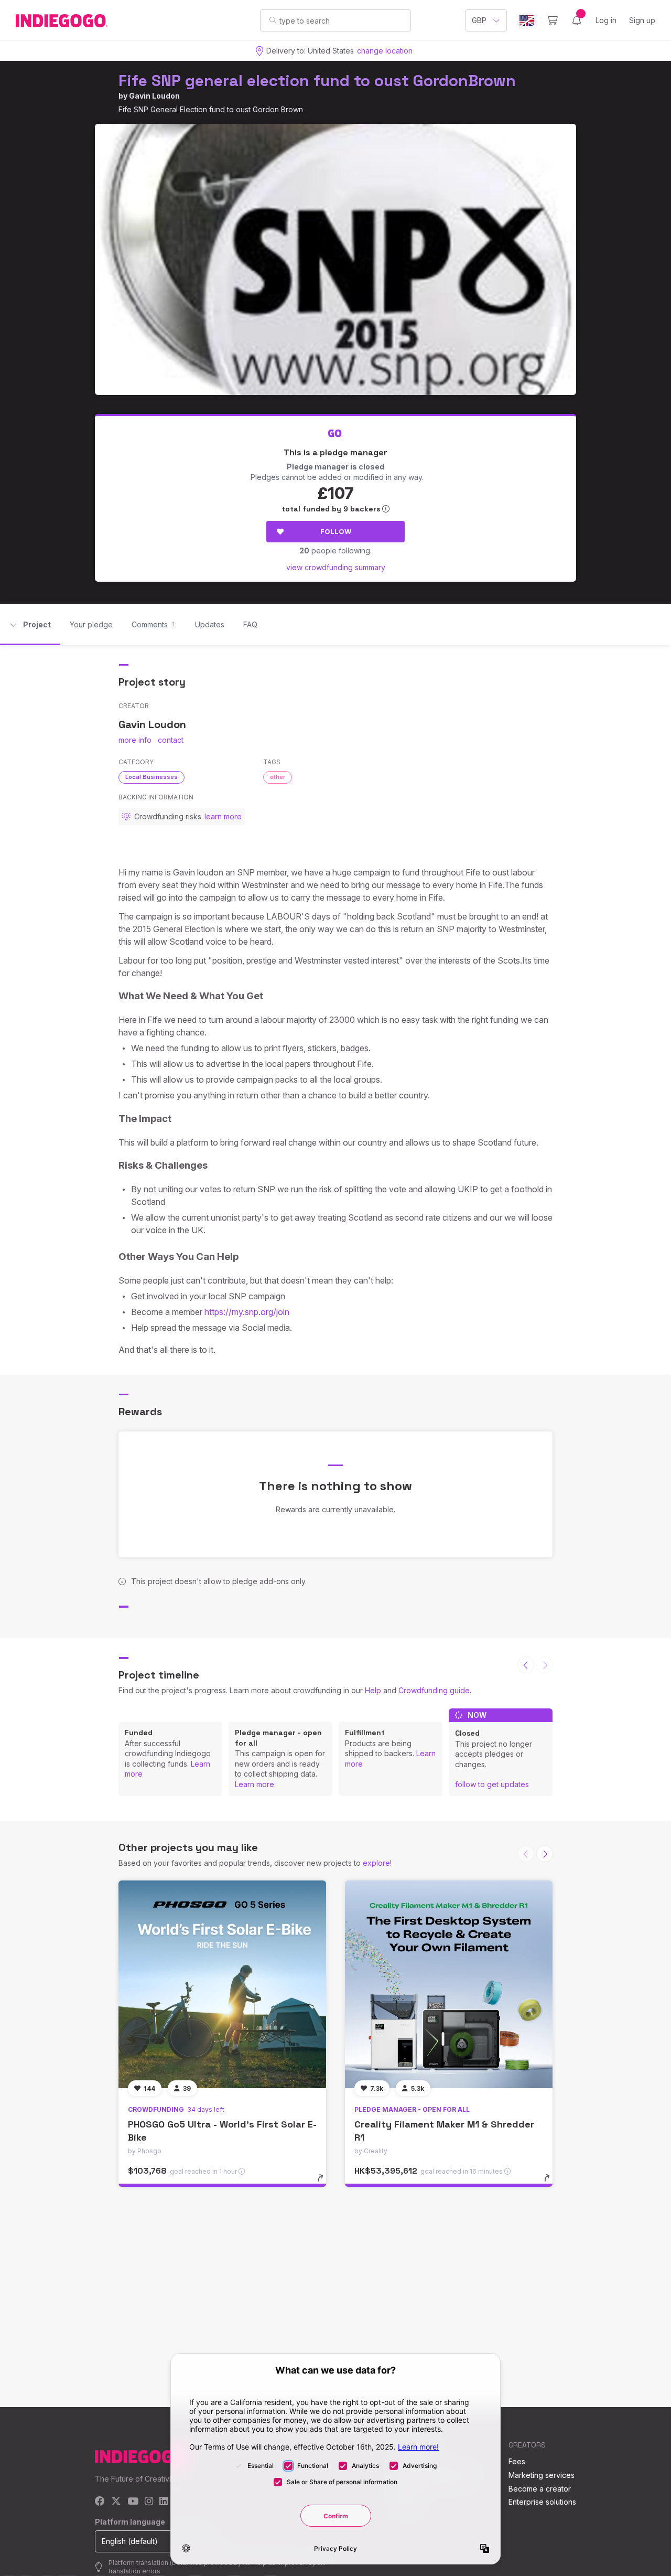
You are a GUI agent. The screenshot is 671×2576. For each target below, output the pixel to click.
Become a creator (540, 2489)
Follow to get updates (492, 1784)
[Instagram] (149, 2502)
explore (376, 1863)
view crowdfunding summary (336, 567)
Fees (517, 2461)
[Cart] (552, 20)
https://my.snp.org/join (247, 1312)
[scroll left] (526, 1665)
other (278, 777)
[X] (116, 2502)
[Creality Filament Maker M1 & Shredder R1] (449, 1984)
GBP (479, 20)
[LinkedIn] (164, 2502)
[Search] (273, 20)
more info (135, 740)
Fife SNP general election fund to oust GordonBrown (317, 81)
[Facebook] (100, 2502)
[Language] (527, 21)
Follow (336, 531)
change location (385, 51)
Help (373, 1690)
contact (171, 740)
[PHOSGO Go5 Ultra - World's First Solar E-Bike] (222, 1984)
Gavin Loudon (154, 96)
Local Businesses (151, 777)
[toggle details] (325, 2183)
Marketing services (542, 2475)
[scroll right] (545, 1854)
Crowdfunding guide (434, 1690)
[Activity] (577, 20)
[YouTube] (133, 2502)
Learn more (255, 1784)
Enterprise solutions (542, 2502)
